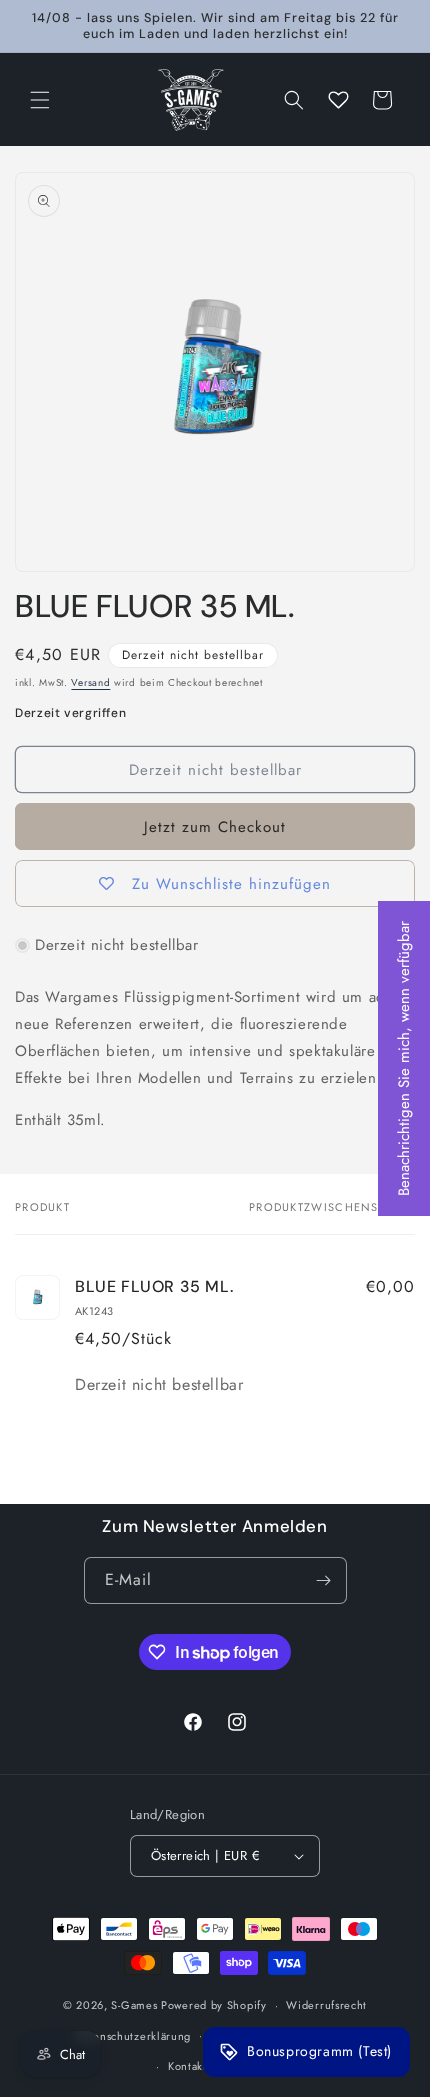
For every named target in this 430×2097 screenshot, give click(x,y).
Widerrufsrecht (326, 2005)
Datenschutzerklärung (133, 2036)
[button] (40, 100)
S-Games (134, 2005)
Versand (90, 682)
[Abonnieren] (324, 1580)
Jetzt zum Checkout (215, 827)
